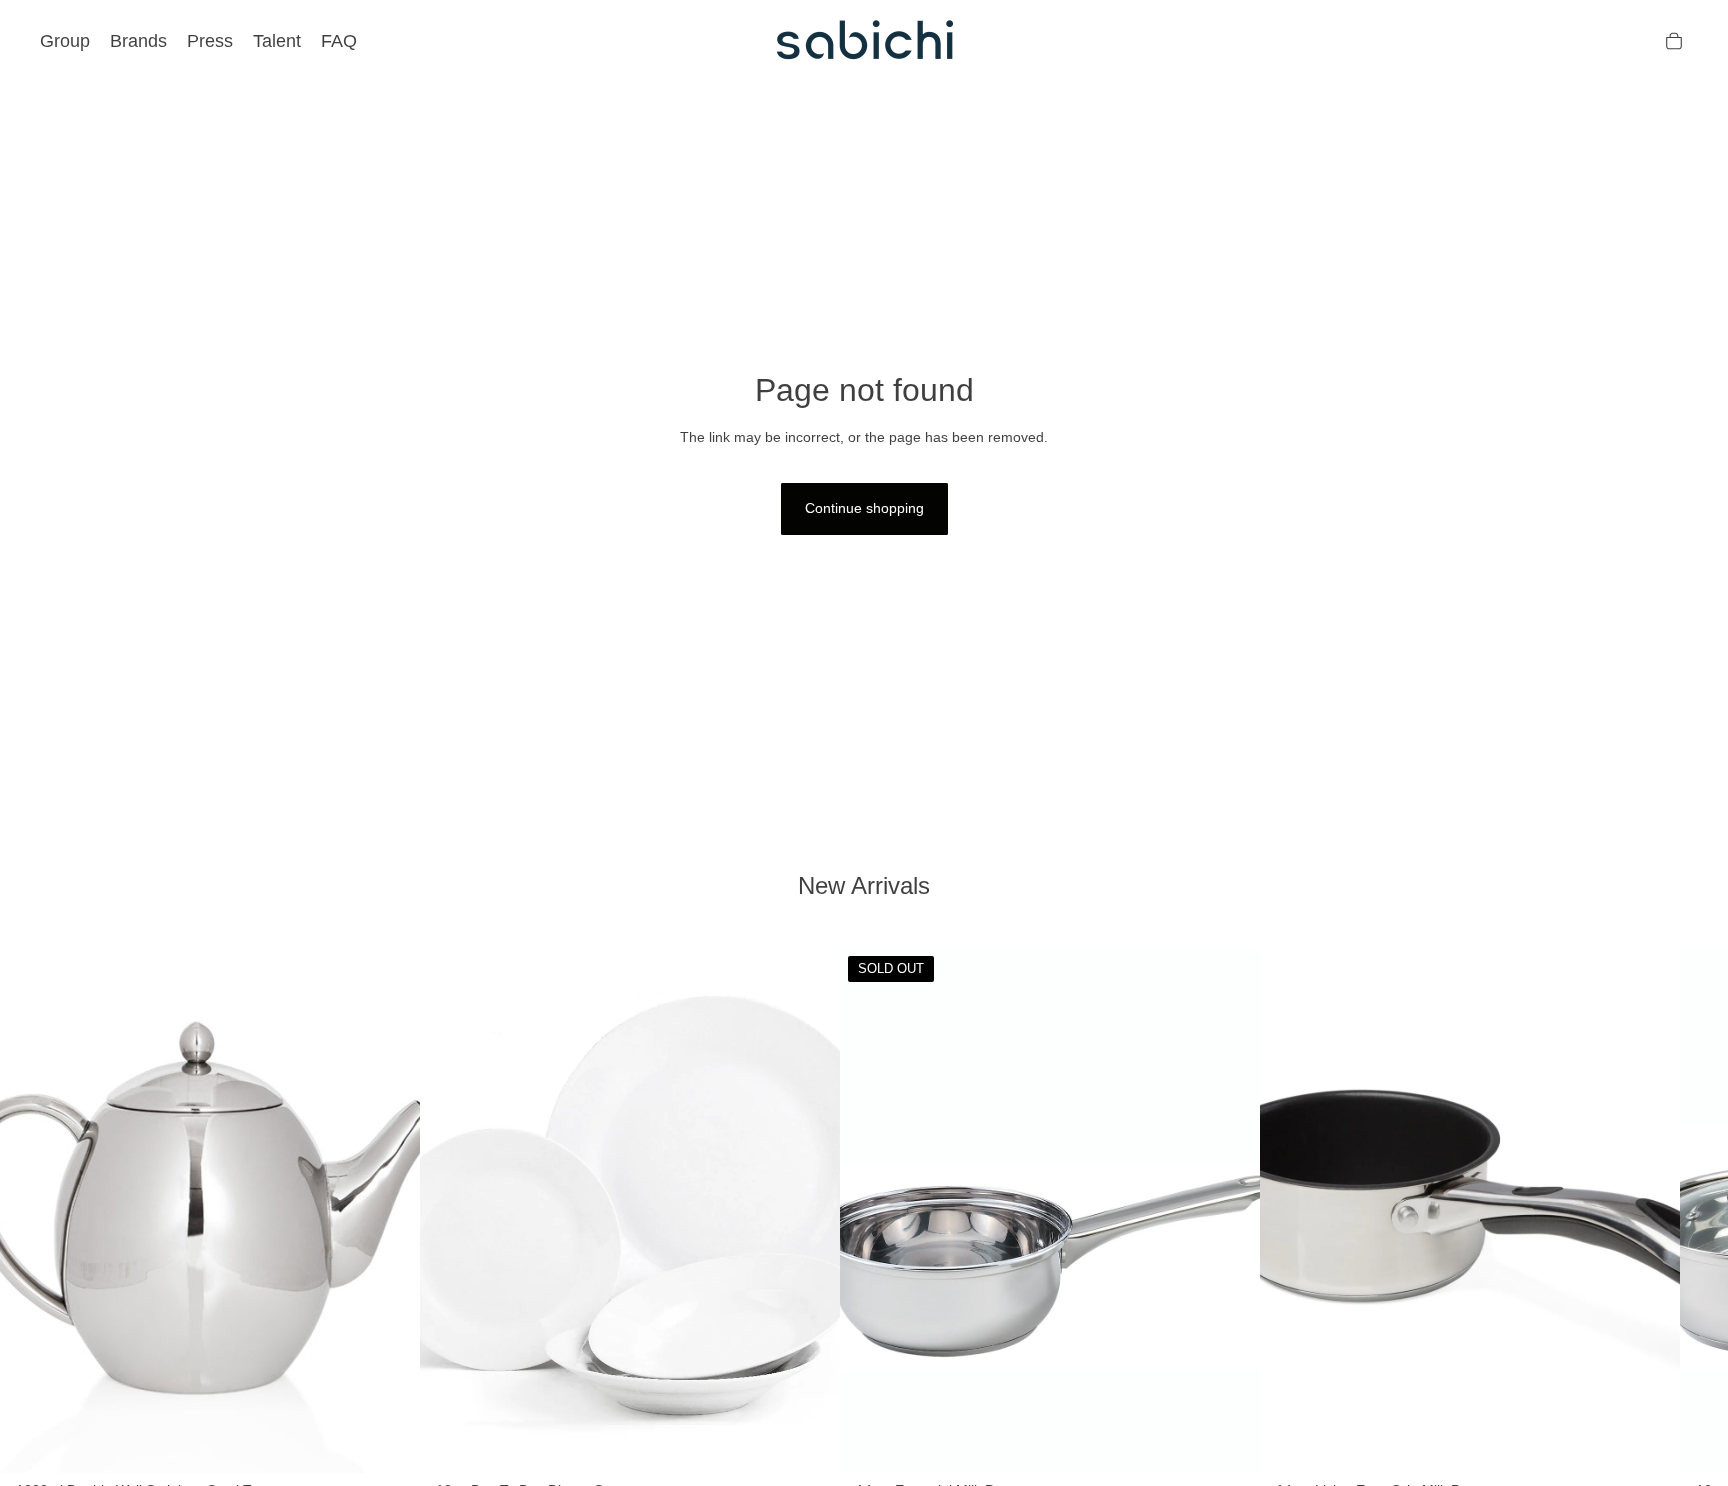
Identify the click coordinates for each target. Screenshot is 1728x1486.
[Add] (389, 1442)
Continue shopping (864, 508)
